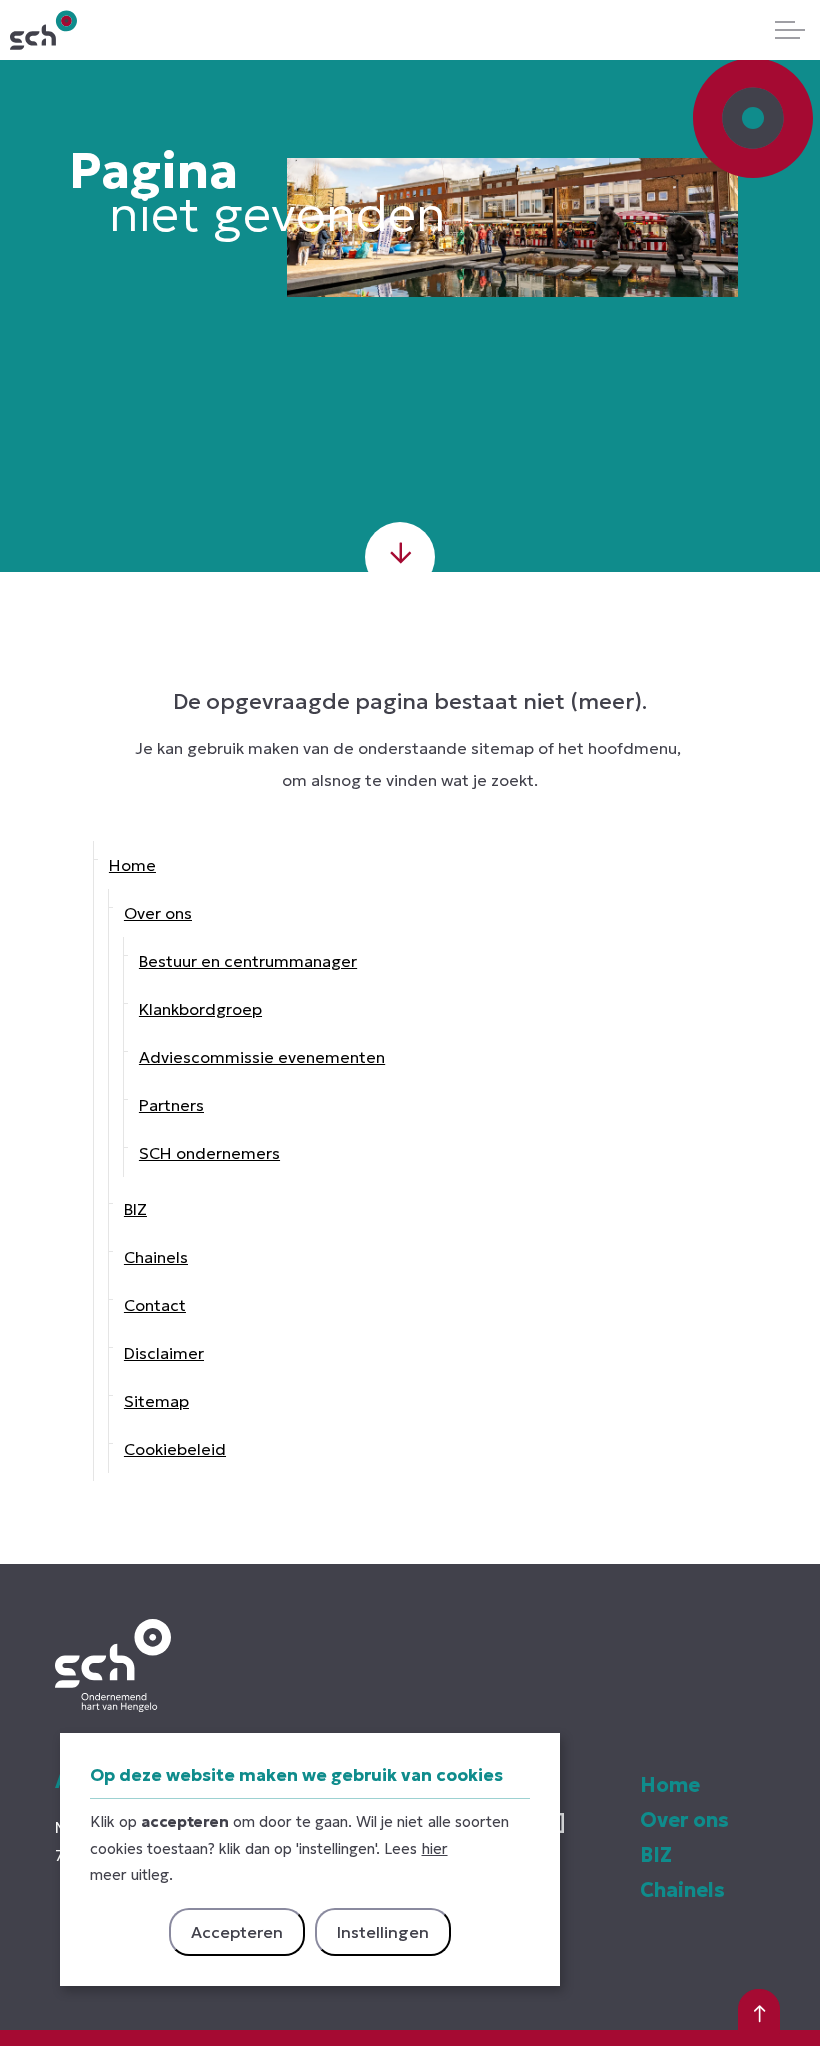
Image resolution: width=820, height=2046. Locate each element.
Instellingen (383, 1932)
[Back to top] (759, 2011)
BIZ (135, 1209)
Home (132, 865)
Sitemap (156, 1401)
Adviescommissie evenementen (262, 1057)
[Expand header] (790, 30)
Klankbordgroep (200, 1009)
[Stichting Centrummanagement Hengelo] (43, 30)
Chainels (156, 1257)
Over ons (158, 913)
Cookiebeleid (175, 1449)
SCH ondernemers (209, 1153)
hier (435, 1848)
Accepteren (237, 1932)
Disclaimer (164, 1353)
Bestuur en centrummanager (248, 961)
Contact (155, 1305)
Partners (171, 1105)
